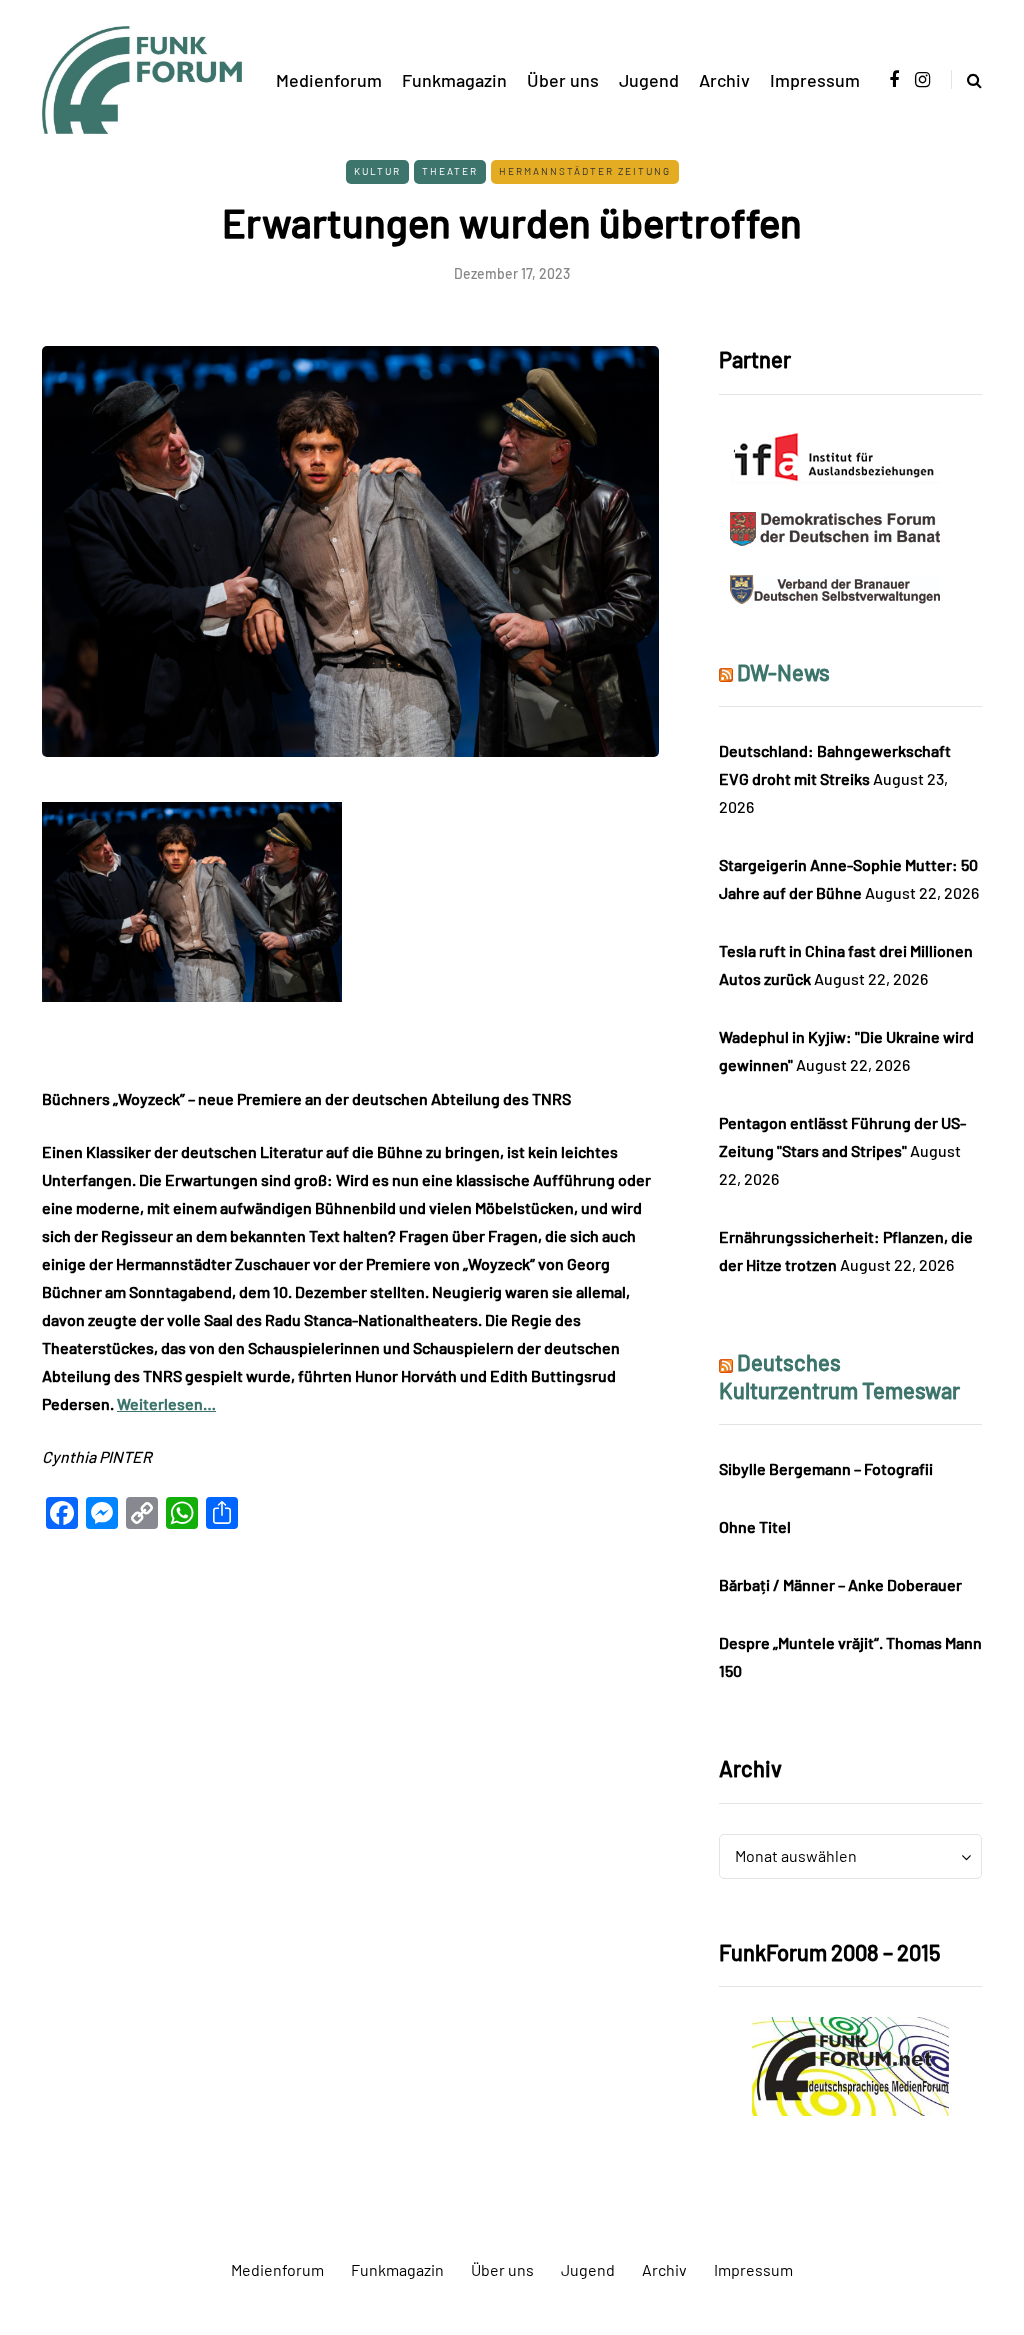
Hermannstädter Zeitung (585, 171)
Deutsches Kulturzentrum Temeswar (839, 1376)
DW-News (783, 672)
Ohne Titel (755, 1526)
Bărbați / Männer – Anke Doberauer (840, 1584)
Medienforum (329, 80)
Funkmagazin (454, 80)
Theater (450, 171)
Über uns (563, 80)
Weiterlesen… (166, 1403)
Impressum (815, 80)
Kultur (377, 171)
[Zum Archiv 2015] (850, 2064)
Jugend (649, 80)
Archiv (724, 80)
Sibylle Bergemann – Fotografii (826, 1468)
